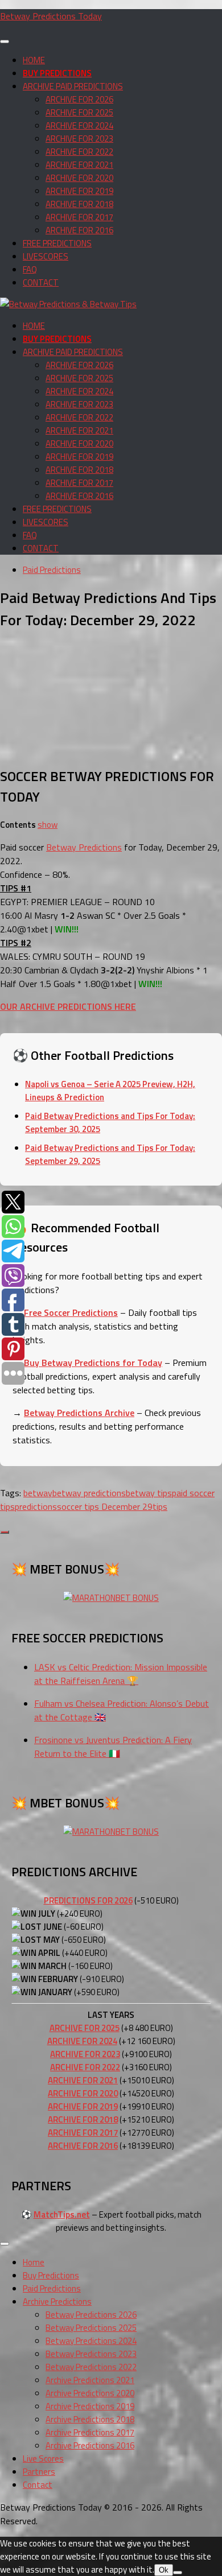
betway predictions (89, 1493)
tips (160, 1506)
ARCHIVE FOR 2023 (79, 139)
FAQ (30, 269)
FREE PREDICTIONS (57, 243)
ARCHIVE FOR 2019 (79, 191)
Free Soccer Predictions (71, 1312)
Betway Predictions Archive (79, 1413)
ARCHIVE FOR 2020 (79, 178)
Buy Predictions (51, 2275)
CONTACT (41, 282)
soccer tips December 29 (105, 1506)
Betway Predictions (84, 847)
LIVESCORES (46, 256)
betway (38, 1493)
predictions (36, 1506)
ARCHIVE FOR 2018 (79, 204)
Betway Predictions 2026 (91, 2315)
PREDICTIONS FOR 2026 (88, 1900)
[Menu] (5, 42)
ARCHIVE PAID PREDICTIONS (73, 86)
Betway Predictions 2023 (91, 2354)
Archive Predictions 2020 (90, 2393)
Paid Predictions (52, 570)
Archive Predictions (57, 2302)
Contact (38, 2485)
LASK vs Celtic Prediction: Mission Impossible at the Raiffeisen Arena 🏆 (121, 1674)
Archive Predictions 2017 (90, 2432)
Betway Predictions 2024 (91, 2341)
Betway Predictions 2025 (91, 2328)
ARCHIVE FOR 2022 (79, 152)
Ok (164, 2570)
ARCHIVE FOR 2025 (79, 112)
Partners (39, 2472)
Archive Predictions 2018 (90, 2419)
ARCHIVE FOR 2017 (79, 217)
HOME (34, 60)
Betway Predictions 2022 (91, 2367)
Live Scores (43, 2459)
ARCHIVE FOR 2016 (79, 230)
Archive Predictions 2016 (90, 2445)
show (48, 825)
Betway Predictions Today (51, 16)
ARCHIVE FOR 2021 (79, 165)
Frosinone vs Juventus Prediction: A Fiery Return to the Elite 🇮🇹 (113, 1747)
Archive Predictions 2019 (90, 2406)
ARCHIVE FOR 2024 (79, 125)
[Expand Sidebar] (5, 1532)
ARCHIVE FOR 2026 (79, 99)
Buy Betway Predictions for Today (93, 1363)
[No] (178, 2573)
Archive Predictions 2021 (90, 2380)
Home (34, 2262)
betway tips (149, 1493)
